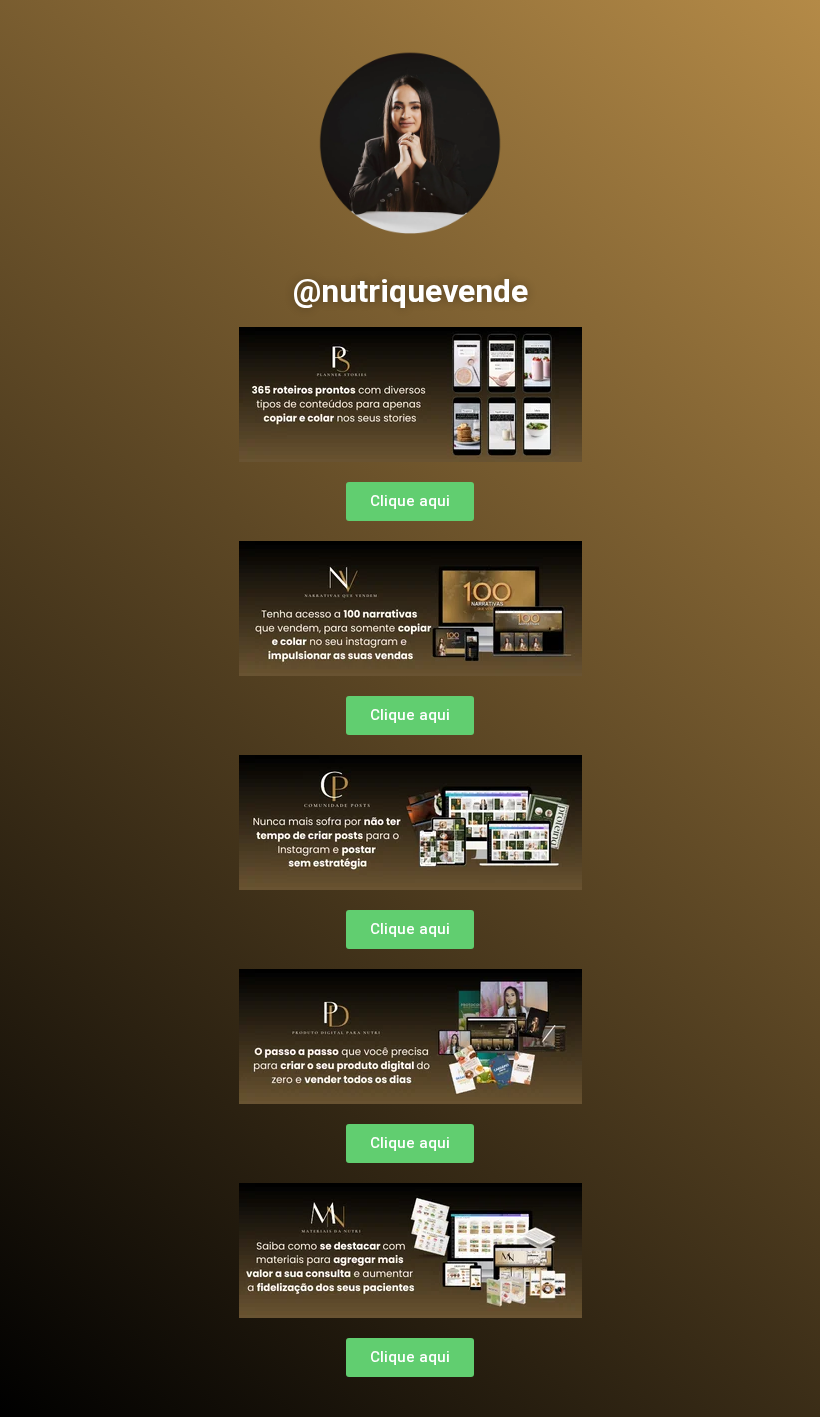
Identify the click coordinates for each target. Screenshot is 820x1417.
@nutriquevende (410, 291)
